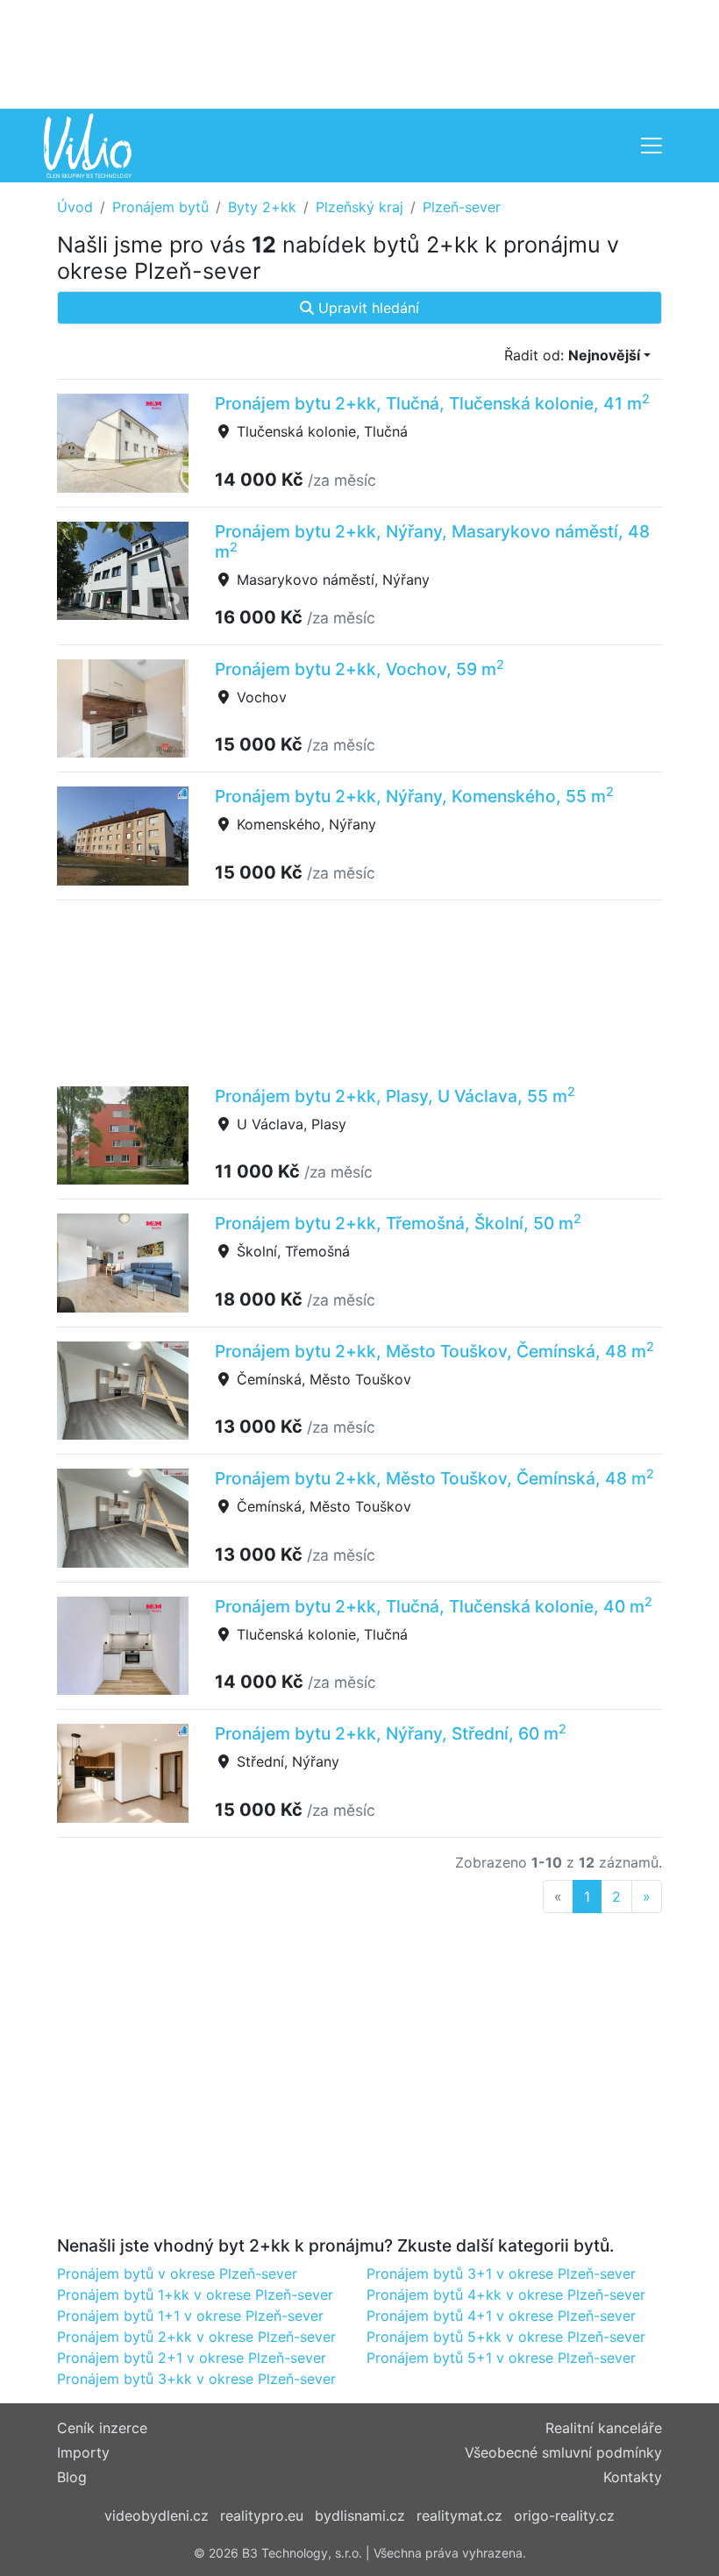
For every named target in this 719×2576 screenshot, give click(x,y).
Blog (72, 2477)
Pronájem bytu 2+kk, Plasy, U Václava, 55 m (395, 1096)
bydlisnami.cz (360, 2516)
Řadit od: (572, 355)
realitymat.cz (459, 2516)
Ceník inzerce (102, 2428)
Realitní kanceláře (604, 2428)
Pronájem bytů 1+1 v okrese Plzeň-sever (190, 2316)
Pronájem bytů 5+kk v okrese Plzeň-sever (506, 2337)
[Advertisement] (359, 53)
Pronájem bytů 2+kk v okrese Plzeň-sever (196, 2337)
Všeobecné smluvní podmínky (563, 2452)
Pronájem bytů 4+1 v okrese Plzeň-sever (501, 2316)
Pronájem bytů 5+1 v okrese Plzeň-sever (501, 2358)
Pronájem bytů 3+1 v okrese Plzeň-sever (501, 2274)
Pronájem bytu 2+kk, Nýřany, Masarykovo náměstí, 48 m (432, 541)
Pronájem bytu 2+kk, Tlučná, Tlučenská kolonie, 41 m (432, 403)
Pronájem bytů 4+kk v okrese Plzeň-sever (506, 2295)
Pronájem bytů (160, 207)
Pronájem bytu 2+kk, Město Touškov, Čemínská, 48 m (434, 1351)
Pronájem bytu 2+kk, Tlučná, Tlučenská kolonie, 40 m (434, 1606)
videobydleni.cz (157, 2516)
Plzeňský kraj (359, 207)
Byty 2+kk (262, 207)
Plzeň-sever (462, 207)
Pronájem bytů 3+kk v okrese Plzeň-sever (196, 2379)
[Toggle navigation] (651, 146)
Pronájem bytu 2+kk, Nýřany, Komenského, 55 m (414, 796)
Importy (83, 2452)
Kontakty (633, 2477)
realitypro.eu (262, 2516)
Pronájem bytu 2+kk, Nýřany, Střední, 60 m (391, 1733)
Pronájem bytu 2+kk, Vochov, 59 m (359, 669)
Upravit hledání (367, 308)
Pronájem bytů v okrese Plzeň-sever (177, 2274)
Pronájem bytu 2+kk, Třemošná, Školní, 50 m (398, 1223)
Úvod (75, 207)
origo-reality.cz (564, 2516)
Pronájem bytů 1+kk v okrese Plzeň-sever (195, 2295)
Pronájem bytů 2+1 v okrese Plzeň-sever (192, 2358)
